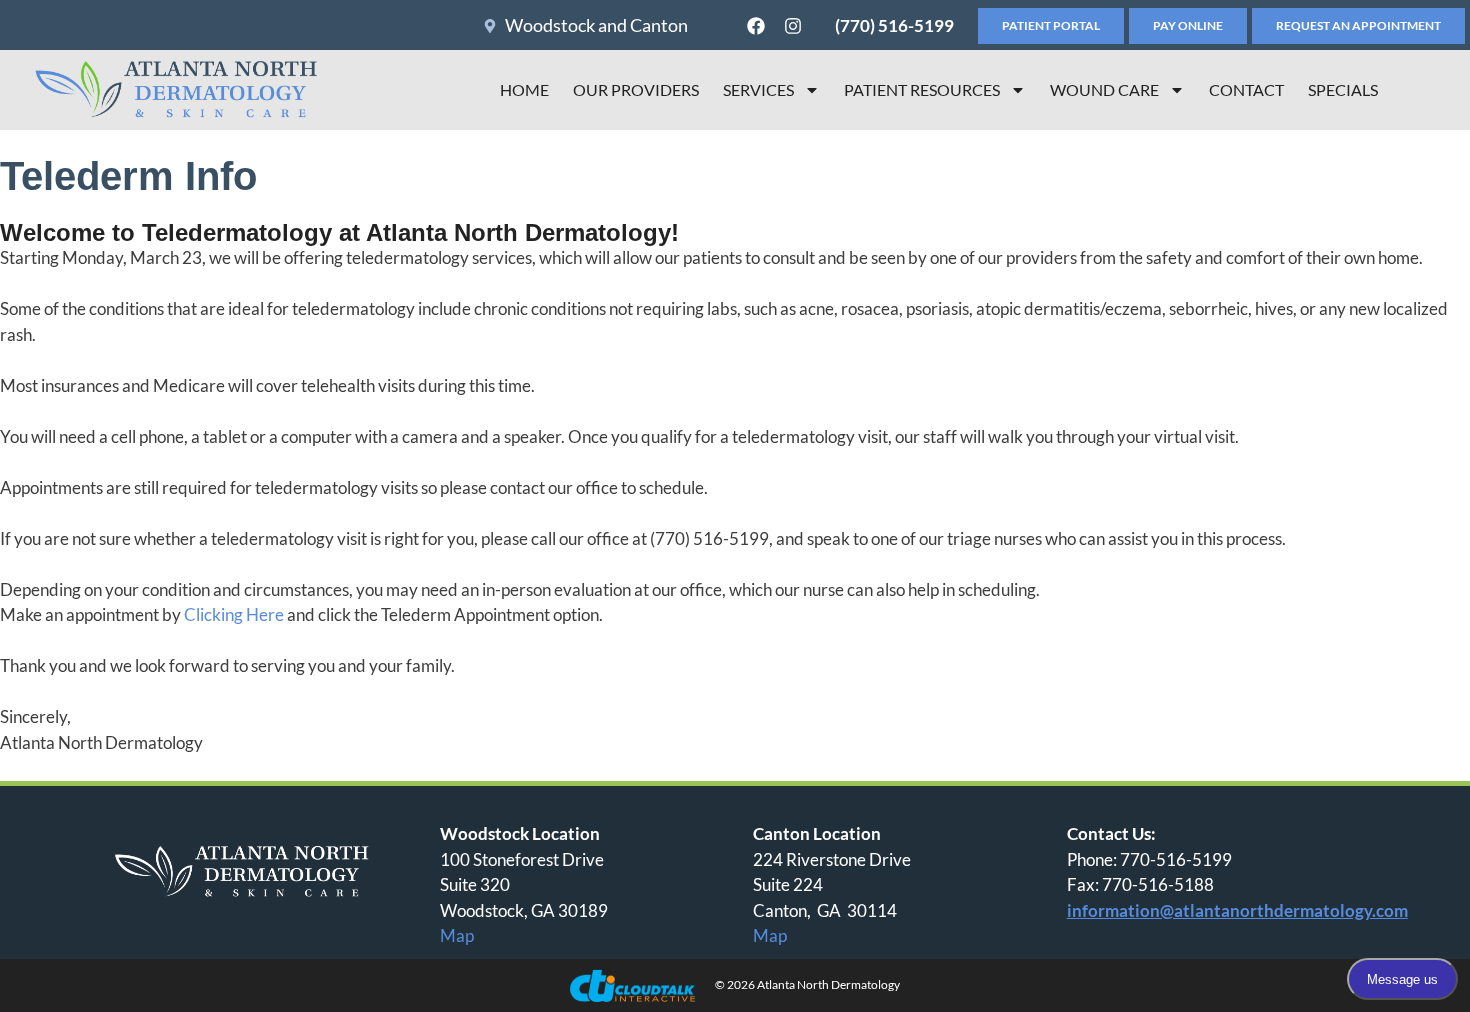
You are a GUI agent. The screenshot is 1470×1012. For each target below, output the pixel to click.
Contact (1246, 89)
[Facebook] (756, 26)
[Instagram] (793, 26)
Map (457, 935)
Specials (1343, 89)
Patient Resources (922, 89)
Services (758, 89)
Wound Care (1104, 89)
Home (524, 89)
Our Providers (636, 89)
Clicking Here (234, 614)
